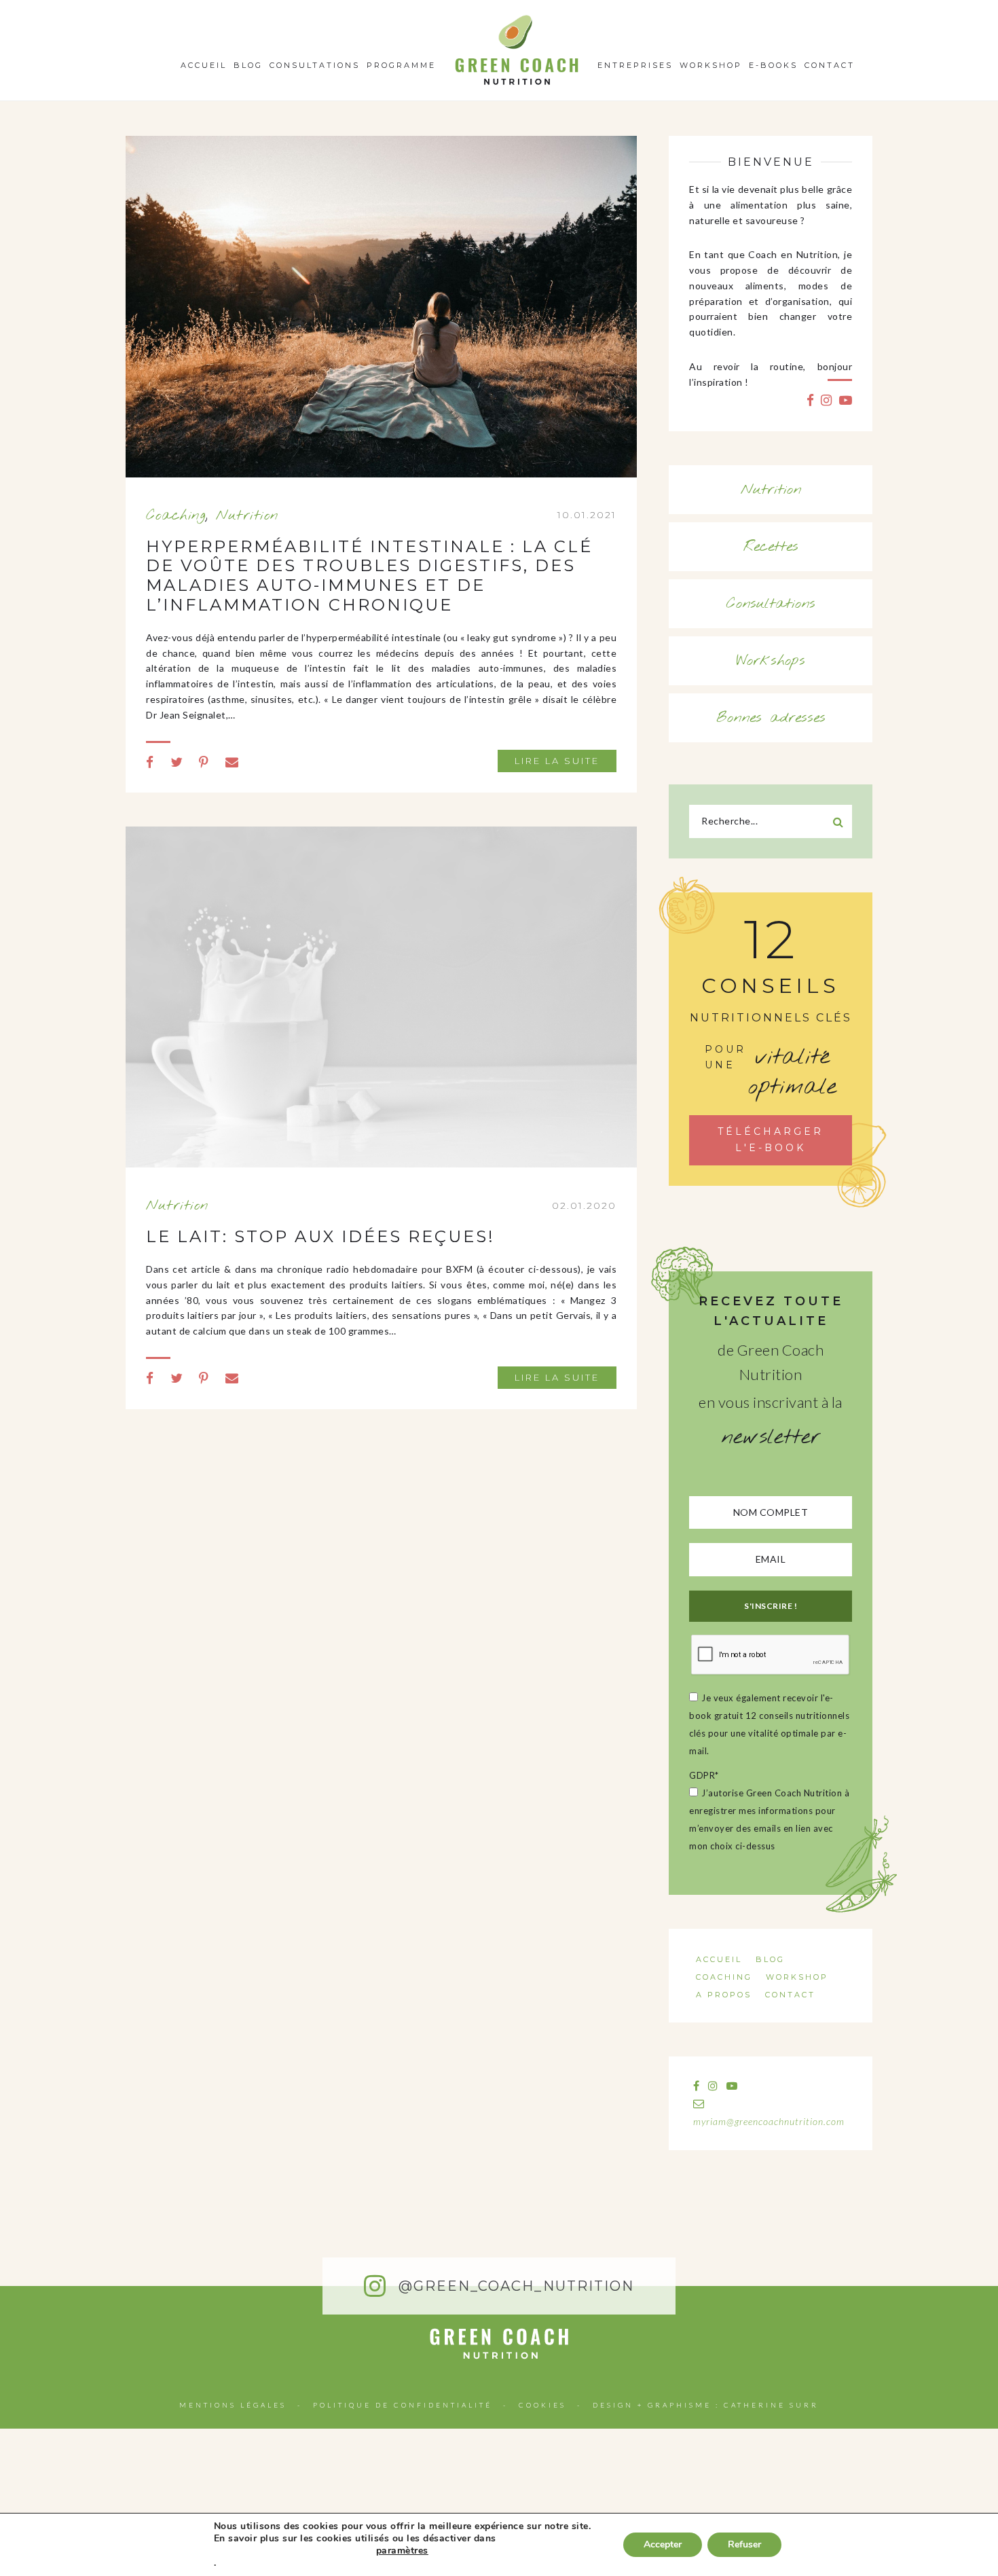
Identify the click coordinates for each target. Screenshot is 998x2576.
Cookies (542, 2405)
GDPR (704, 1775)
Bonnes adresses (771, 718)
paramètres (402, 2551)
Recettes (771, 547)
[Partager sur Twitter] (177, 762)
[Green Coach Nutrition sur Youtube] (846, 400)
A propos (724, 1995)
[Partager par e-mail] (232, 762)
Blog (248, 65)
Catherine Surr (771, 2405)
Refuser (744, 2544)
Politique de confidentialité (403, 2405)
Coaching (175, 515)
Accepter (663, 2544)
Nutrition (247, 515)
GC (517, 19)
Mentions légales (233, 2405)
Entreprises (635, 65)
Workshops (771, 661)
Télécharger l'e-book (771, 1140)
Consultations (315, 65)
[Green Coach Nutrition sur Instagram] (827, 400)
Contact (830, 65)
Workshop (711, 65)
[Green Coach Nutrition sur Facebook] (811, 400)
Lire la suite (557, 761)
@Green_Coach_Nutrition (514, 2286)
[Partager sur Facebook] (150, 762)
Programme (401, 65)
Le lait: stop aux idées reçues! (320, 1236)
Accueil (204, 65)
